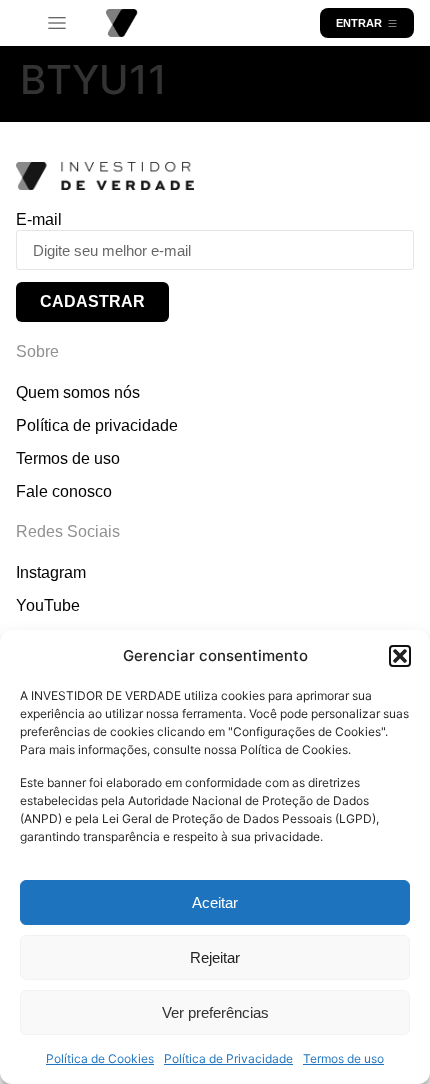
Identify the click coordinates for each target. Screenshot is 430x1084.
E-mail (39, 219)
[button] (400, 656)
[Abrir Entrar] (392, 23)
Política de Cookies (100, 1058)
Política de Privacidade (228, 1058)
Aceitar (215, 902)
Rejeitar (215, 957)
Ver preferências (215, 1012)
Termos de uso (343, 1058)
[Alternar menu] (57, 23)
